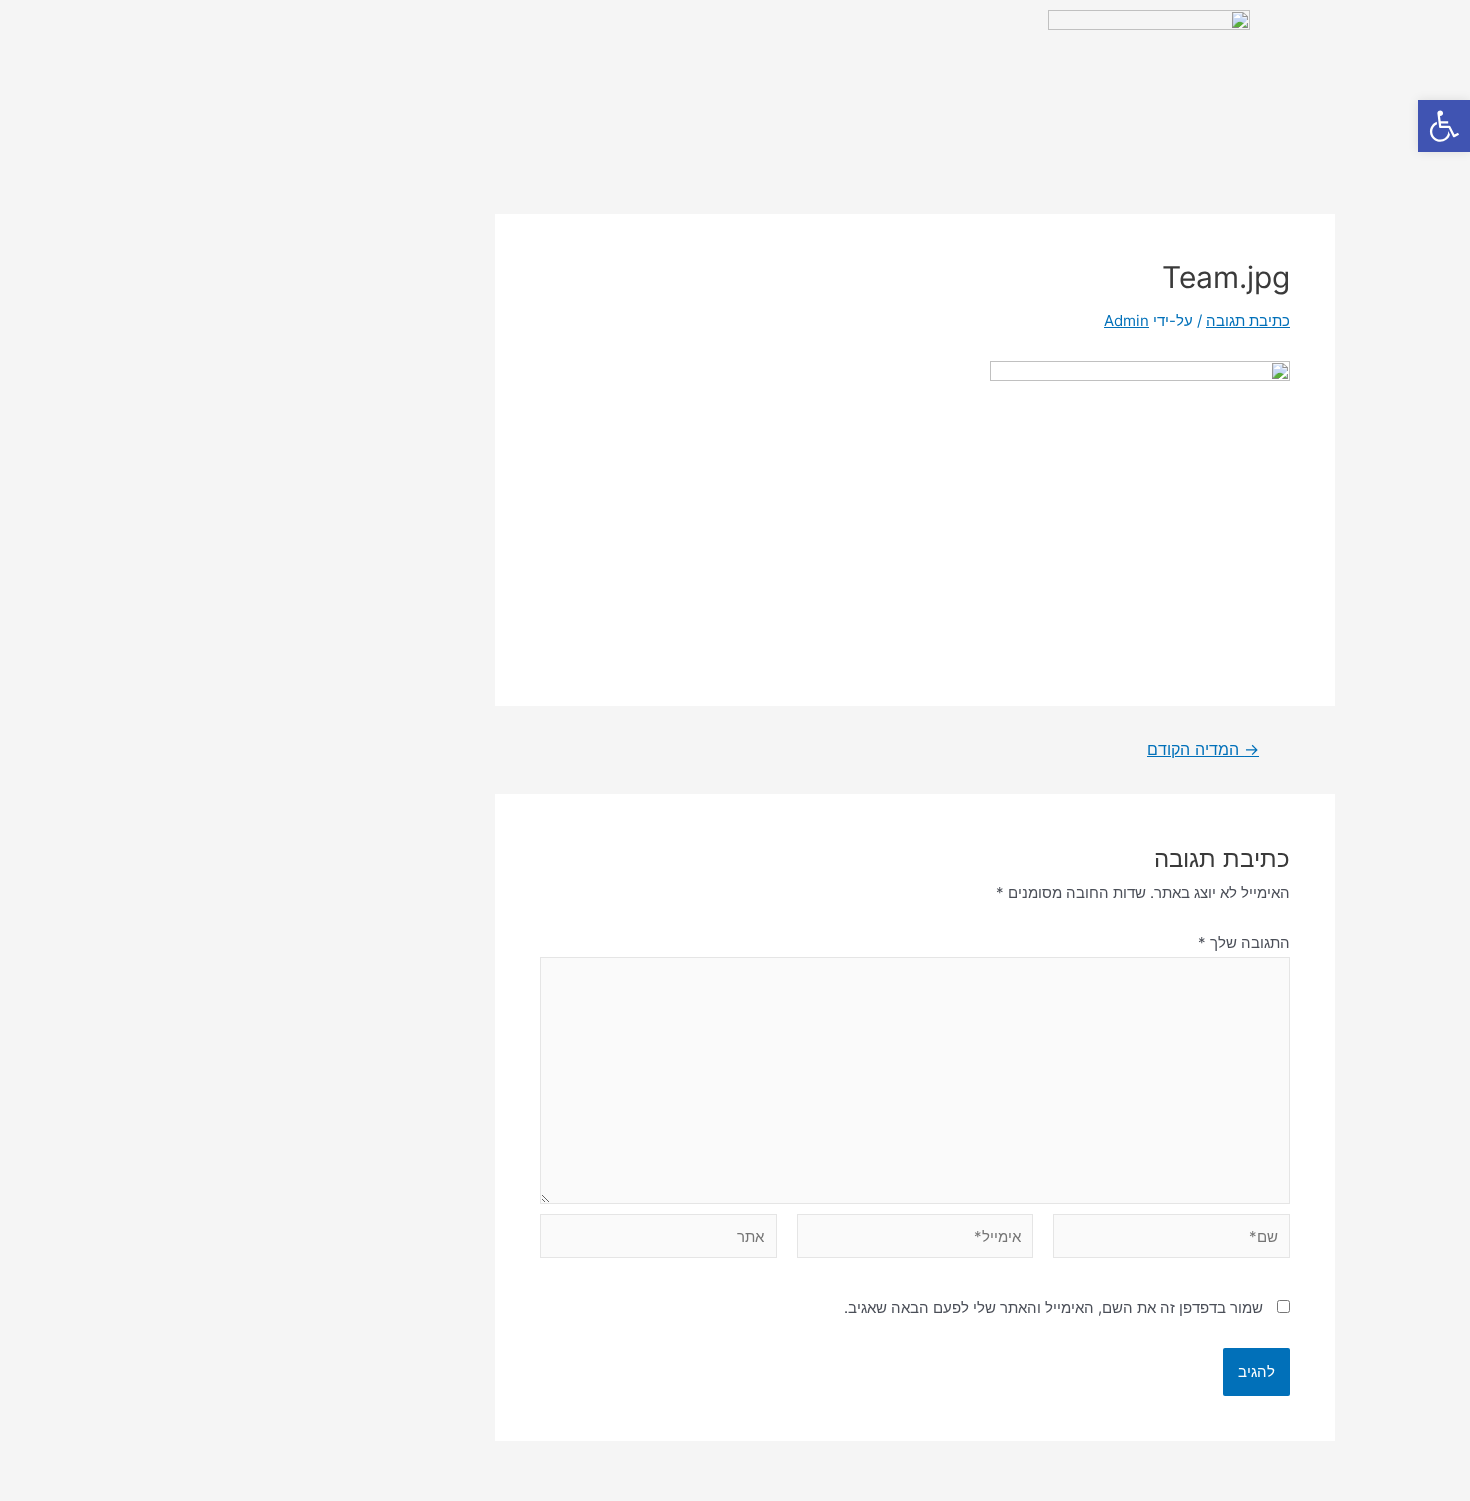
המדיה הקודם (1203, 750)
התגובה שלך (1244, 942)
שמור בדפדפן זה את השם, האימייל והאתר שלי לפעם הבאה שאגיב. (1053, 1307)
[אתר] (658, 1239)
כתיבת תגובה (1248, 320)
